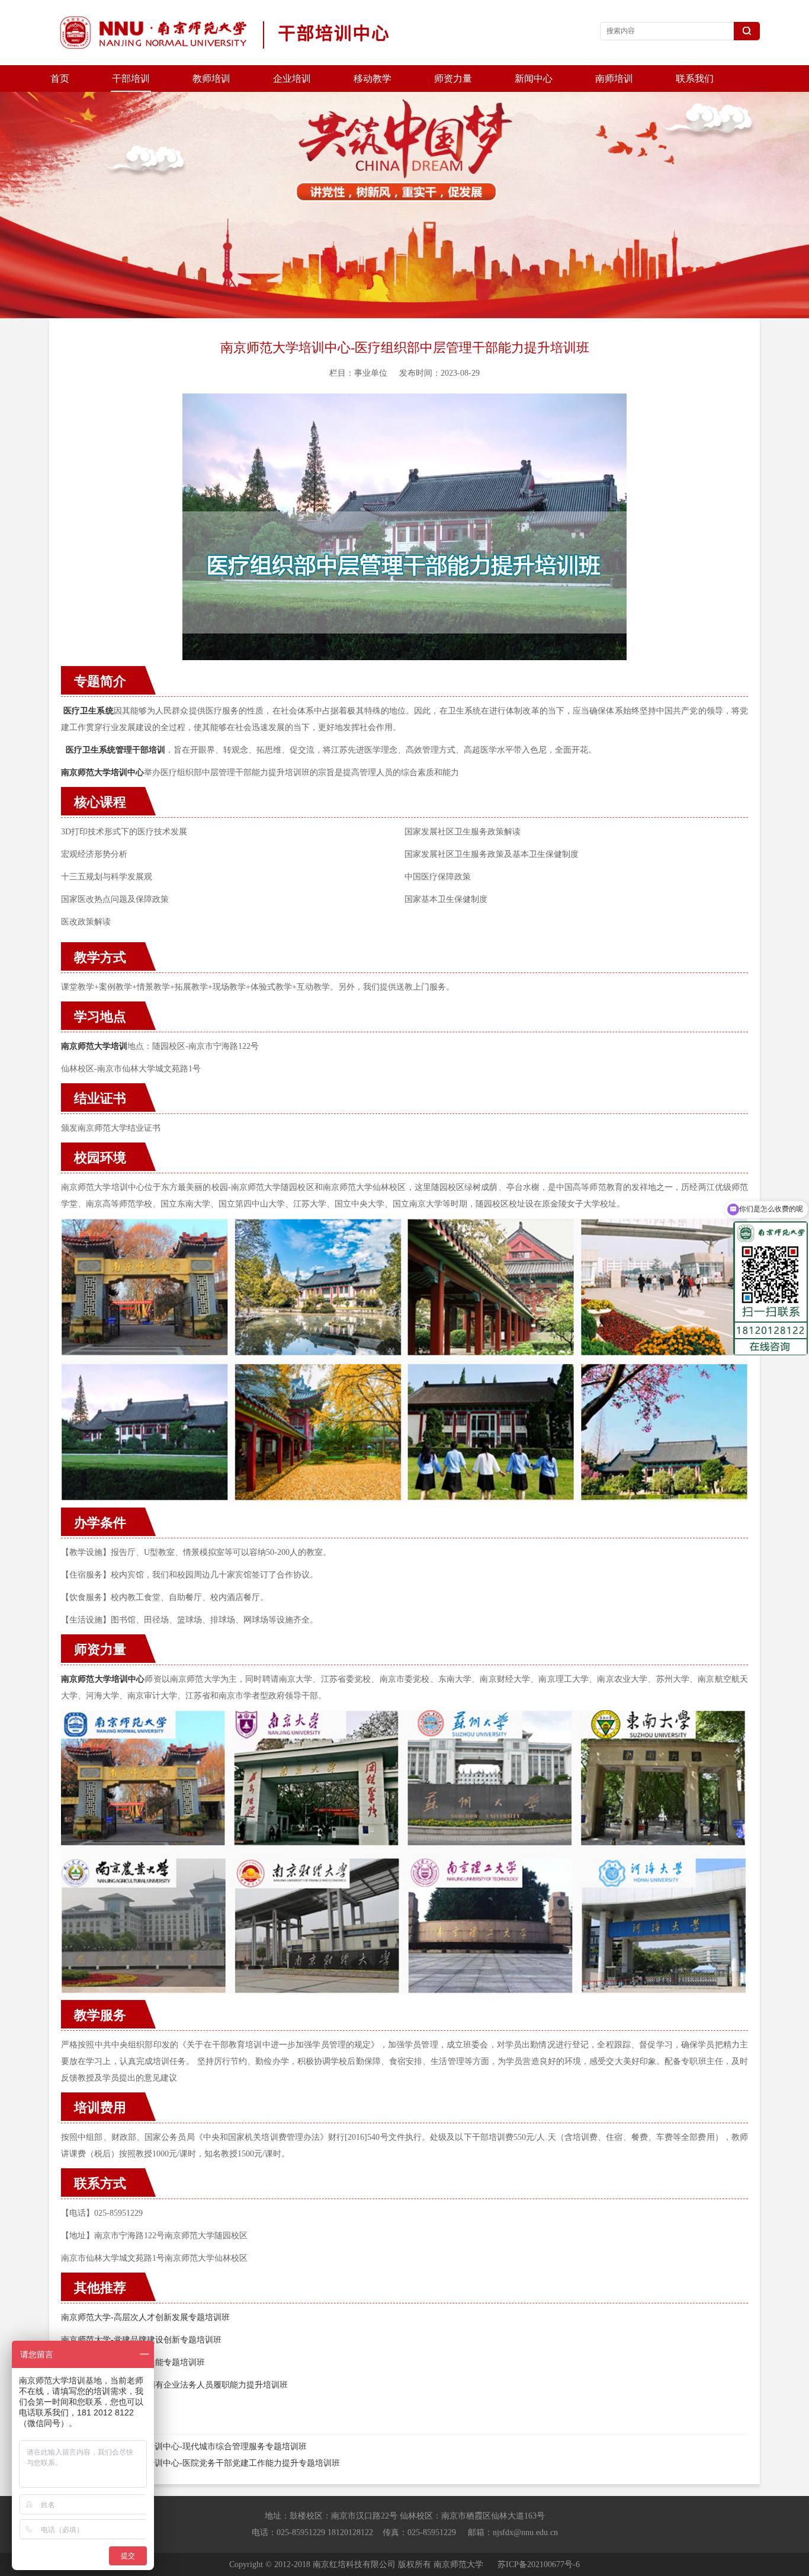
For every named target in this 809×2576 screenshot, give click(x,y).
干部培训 (131, 79)
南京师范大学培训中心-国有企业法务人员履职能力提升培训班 (174, 2385)
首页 (60, 79)
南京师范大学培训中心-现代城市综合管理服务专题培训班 (202, 2447)
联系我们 (695, 79)
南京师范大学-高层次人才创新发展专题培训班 (145, 2317)
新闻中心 (534, 79)
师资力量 (453, 79)
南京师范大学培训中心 (103, 1679)
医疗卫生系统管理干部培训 (115, 750)
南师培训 (614, 79)
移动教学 (373, 79)
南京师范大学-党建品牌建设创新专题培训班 (141, 2340)
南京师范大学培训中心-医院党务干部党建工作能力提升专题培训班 (218, 2463)
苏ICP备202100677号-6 (539, 2564)
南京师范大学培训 (94, 1046)
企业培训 (292, 79)
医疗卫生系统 (89, 711)
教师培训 (211, 79)
